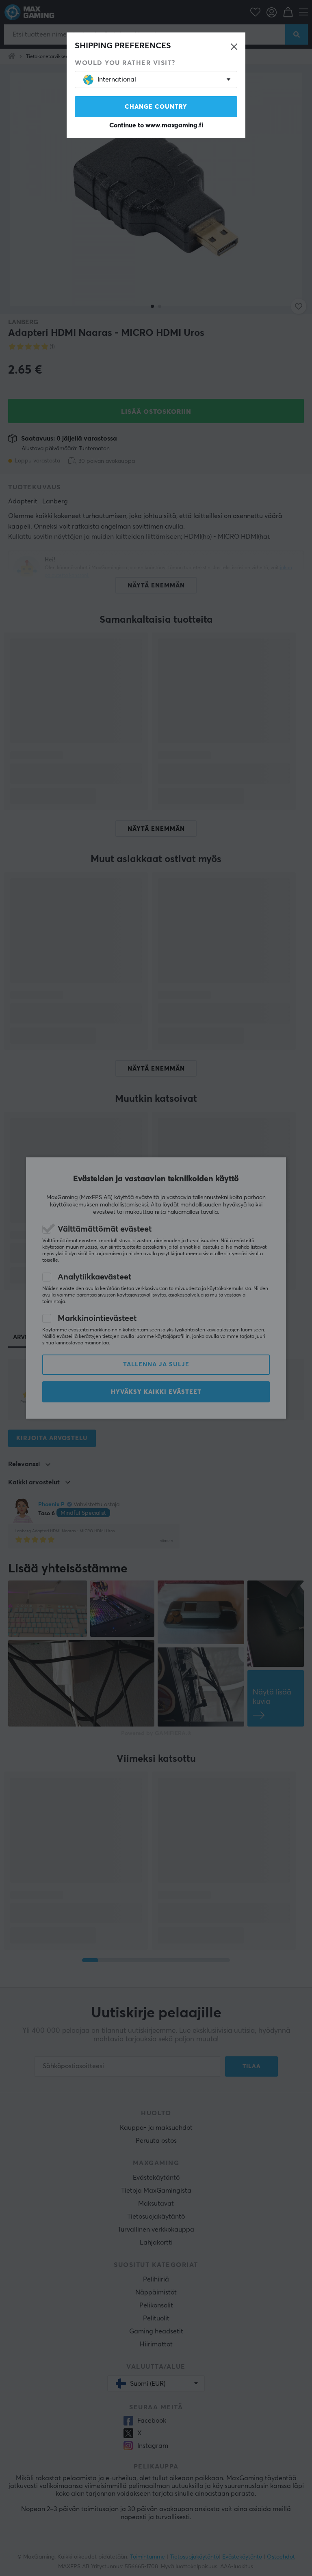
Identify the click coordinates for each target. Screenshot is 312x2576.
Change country (156, 107)
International (117, 80)
